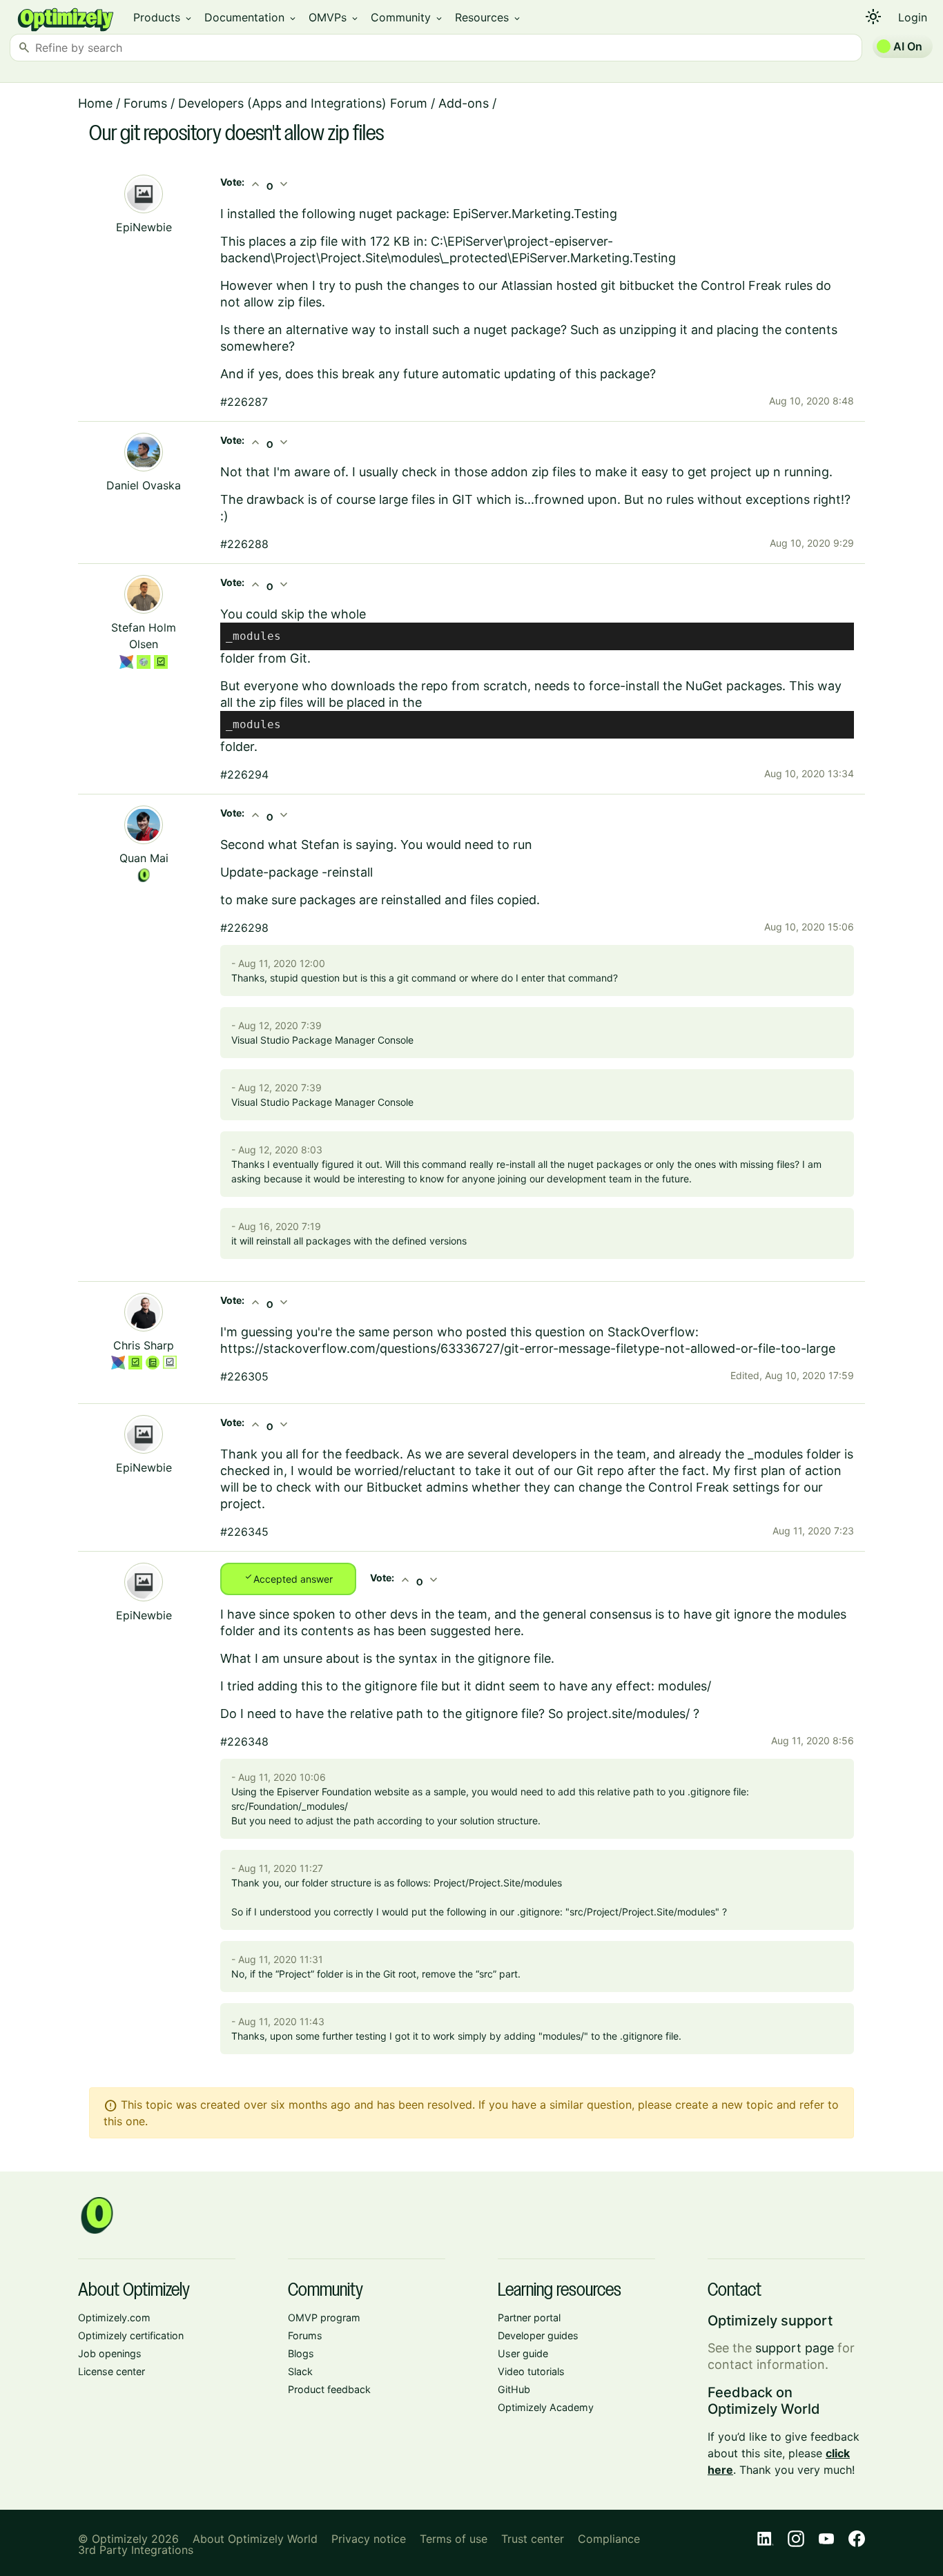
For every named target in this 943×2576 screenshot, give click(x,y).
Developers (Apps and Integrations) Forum (303, 103)
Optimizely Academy (546, 2407)
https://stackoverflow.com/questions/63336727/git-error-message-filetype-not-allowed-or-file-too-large (528, 1348)
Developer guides (538, 2335)
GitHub (514, 2389)
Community (407, 17)
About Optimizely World (255, 2539)
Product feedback (329, 2389)
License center (111, 2371)
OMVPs (334, 17)
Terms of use (454, 2539)
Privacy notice (369, 2539)
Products (163, 17)
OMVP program (324, 2318)
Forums (145, 103)
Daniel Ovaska (144, 485)
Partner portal (529, 2318)
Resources (488, 17)
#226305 (244, 1376)
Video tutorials (531, 2371)
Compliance (609, 2539)
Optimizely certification (131, 2335)
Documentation (251, 17)
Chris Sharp (144, 1345)
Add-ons (464, 103)
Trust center (533, 2539)
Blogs (301, 2353)
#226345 (244, 1532)
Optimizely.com (114, 2318)
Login (913, 17)
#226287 (244, 402)
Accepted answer (288, 1578)
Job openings (110, 2353)
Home (95, 103)
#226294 (244, 774)
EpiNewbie (144, 227)
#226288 (244, 544)
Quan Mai (144, 858)
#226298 (244, 928)
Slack (300, 2371)
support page (795, 2348)
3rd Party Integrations (136, 2550)
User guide (523, 2353)
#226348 (244, 1741)
